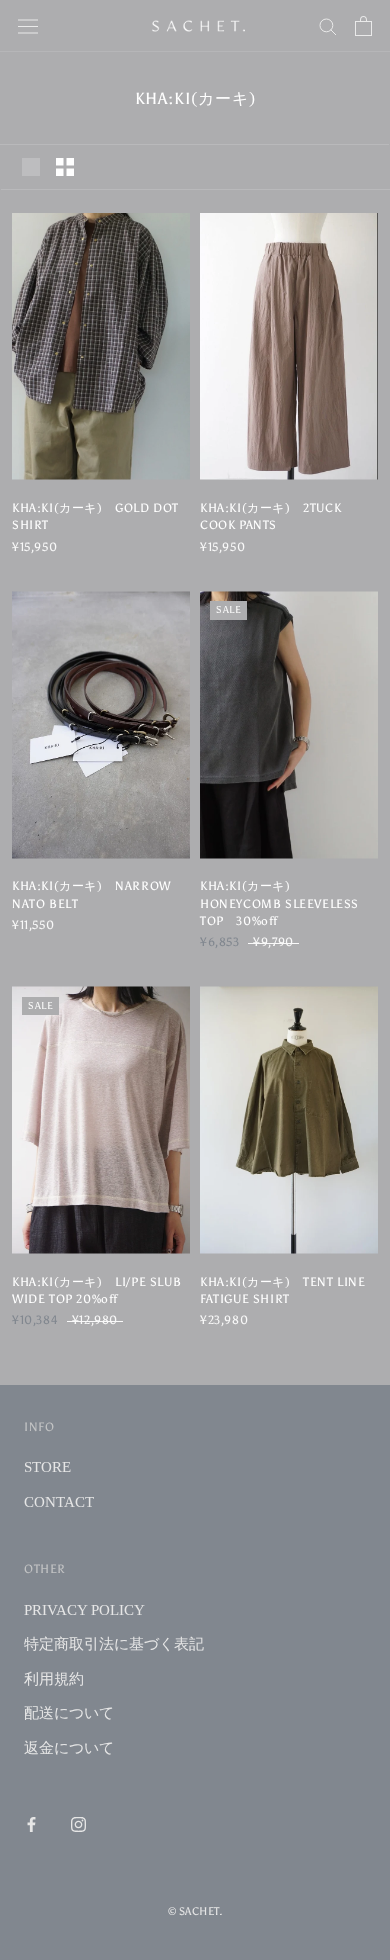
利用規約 (54, 1679)
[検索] (328, 25)
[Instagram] (78, 1824)
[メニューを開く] (28, 26)
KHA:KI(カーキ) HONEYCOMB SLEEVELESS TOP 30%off (279, 903)
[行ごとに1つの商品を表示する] (31, 167)
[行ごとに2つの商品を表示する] (65, 167)
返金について (69, 1748)
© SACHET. (195, 1911)
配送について (69, 1713)
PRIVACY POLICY (84, 1610)
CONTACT (59, 1502)
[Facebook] (31, 1824)
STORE (47, 1467)
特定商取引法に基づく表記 (114, 1644)
